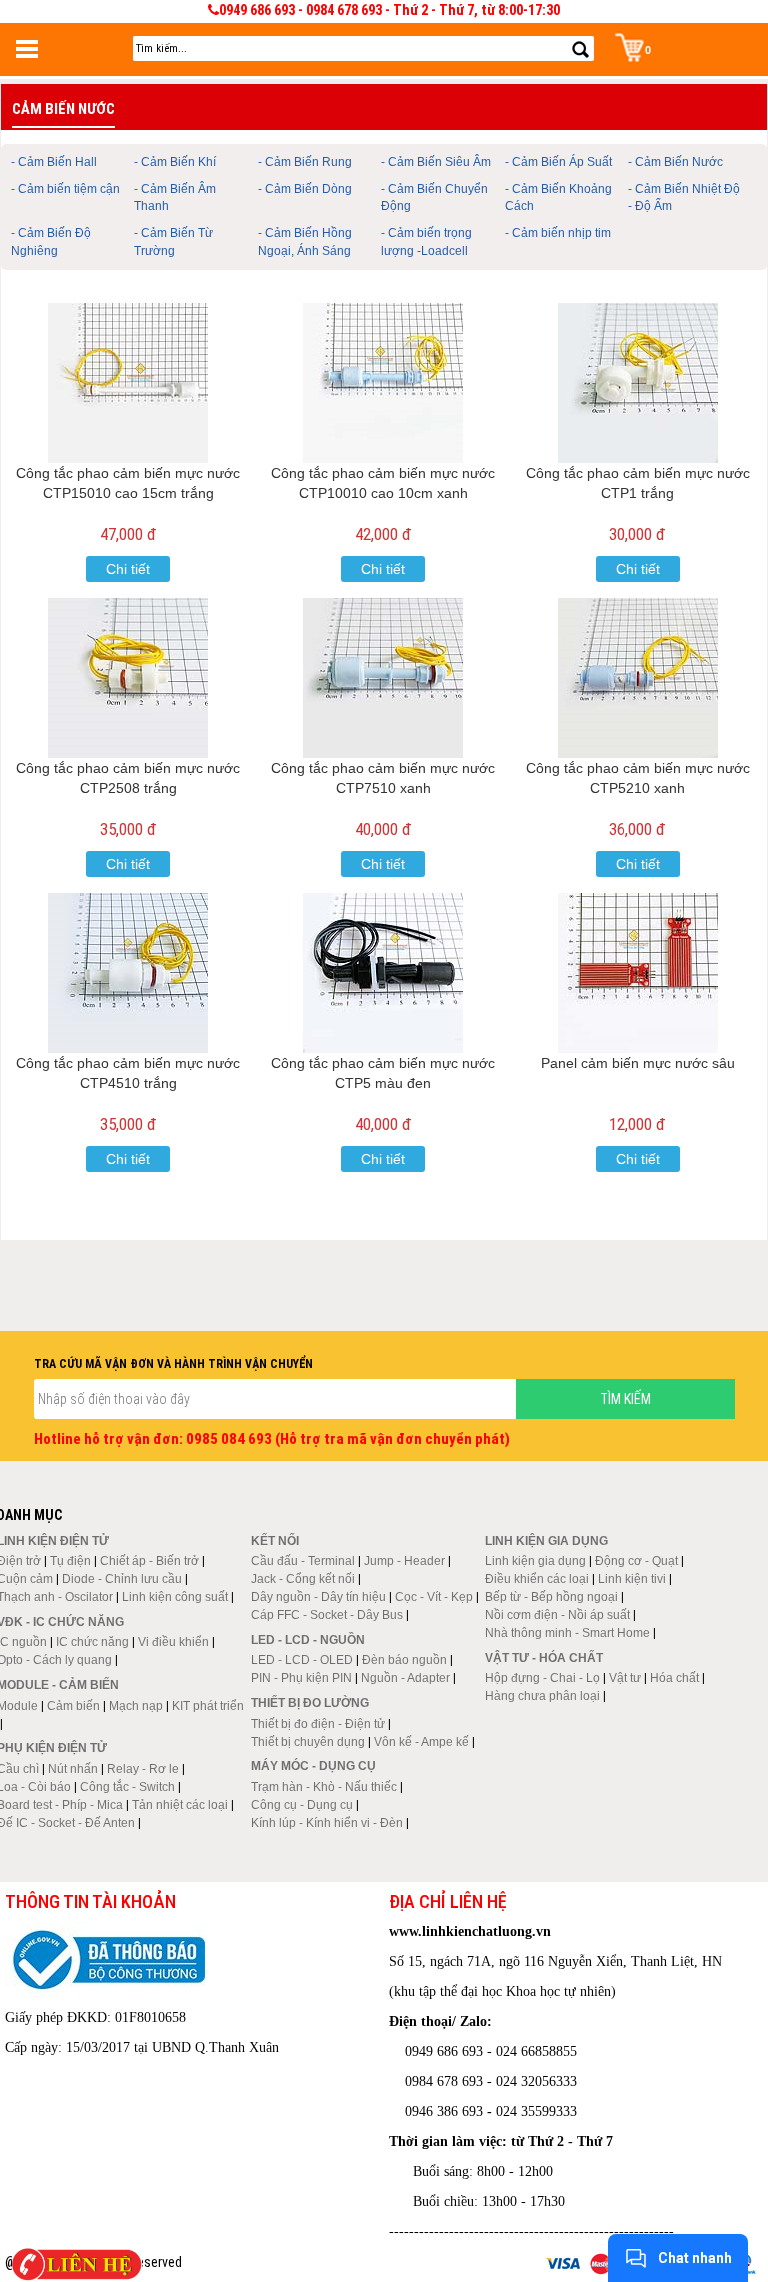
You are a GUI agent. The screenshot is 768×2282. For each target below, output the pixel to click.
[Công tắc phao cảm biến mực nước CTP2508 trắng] (128, 678)
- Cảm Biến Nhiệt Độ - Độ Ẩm (684, 197)
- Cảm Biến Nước (675, 162)
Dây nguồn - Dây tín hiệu (318, 1597)
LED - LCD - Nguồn (308, 1640)
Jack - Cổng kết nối (303, 1579)
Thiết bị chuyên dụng (308, 1742)
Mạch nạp (136, 1706)
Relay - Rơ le (143, 1769)
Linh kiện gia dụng (535, 1561)
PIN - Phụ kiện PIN (301, 1678)
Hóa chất (674, 1678)
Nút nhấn (73, 1769)
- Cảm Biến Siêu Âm (436, 162)
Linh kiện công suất (175, 1597)
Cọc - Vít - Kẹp (434, 1597)
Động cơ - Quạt (636, 1561)
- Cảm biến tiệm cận (65, 189)
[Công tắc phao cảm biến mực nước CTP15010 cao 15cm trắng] (128, 383)
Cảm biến (73, 1706)
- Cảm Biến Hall (54, 162)
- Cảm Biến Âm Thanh (175, 197)
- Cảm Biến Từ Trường (173, 241)
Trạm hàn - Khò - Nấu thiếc (324, 1787)
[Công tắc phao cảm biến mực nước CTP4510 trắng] (128, 973)
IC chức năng (92, 1642)
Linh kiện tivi (632, 1579)
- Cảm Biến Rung (305, 162)
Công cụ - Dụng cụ (302, 1805)
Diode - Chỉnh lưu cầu (122, 1579)
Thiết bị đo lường (310, 1703)
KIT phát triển (208, 1706)
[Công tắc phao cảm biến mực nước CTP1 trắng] (638, 383)
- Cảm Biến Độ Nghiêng (51, 241)
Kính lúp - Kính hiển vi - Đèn (327, 1823)
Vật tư (625, 1678)
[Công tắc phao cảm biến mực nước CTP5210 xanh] (638, 678)
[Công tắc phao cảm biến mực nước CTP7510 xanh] (383, 678)
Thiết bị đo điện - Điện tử (318, 1724)
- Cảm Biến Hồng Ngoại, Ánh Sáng (305, 241)
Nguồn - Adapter (405, 1678)
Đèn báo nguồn (404, 1660)
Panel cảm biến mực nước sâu (638, 1063)
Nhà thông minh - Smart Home (567, 1633)
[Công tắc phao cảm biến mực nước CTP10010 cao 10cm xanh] (383, 383)
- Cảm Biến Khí (175, 162)
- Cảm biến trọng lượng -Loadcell (426, 241)
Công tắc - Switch (127, 1787)
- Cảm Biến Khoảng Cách (558, 197)
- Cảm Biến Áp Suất (558, 162)
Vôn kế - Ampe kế (421, 1742)
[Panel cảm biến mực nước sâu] (638, 973)
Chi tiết (128, 569)
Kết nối (275, 1541)
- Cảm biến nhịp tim (558, 233)
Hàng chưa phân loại (542, 1696)
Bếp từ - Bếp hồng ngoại (551, 1597)
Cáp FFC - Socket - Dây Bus (327, 1615)
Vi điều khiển (173, 1642)
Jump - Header (404, 1561)
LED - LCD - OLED (302, 1660)
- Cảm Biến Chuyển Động (434, 197)
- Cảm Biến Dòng (305, 189)
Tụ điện (70, 1561)
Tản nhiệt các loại (180, 1805)
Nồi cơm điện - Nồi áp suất (557, 1615)
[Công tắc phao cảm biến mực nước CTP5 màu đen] (383, 973)
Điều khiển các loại (537, 1579)
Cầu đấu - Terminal (303, 1561)
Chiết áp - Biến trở (149, 1561)
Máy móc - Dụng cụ (313, 1766)
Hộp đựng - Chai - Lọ (542, 1678)
